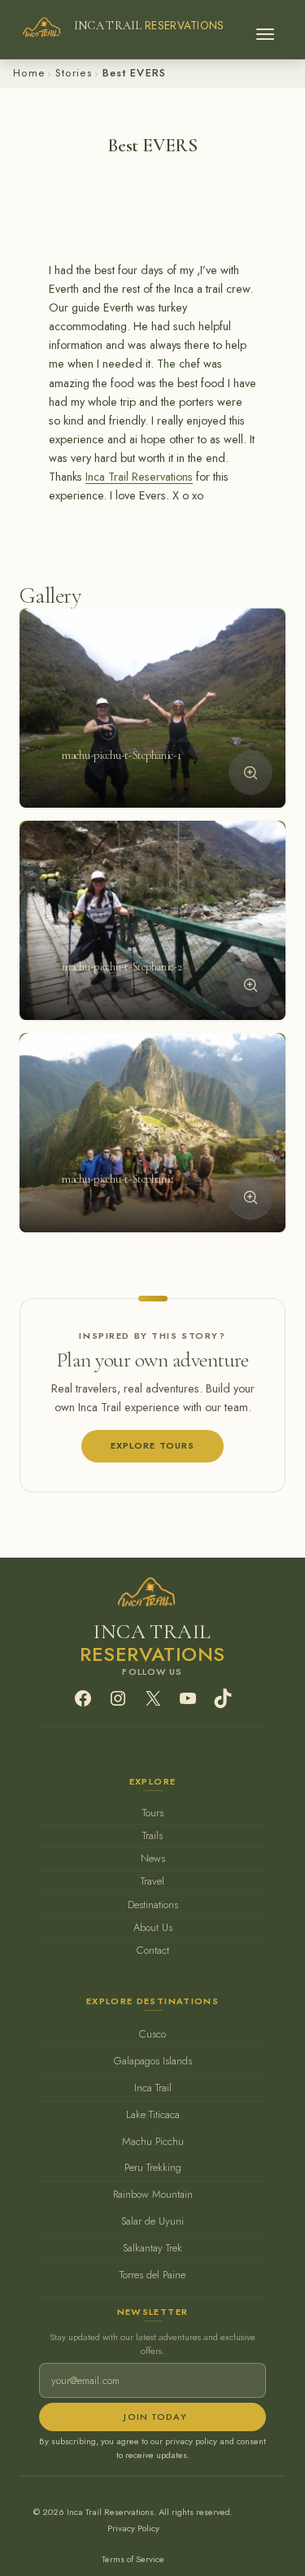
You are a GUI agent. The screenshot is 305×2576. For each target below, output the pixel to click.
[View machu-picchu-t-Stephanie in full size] (251, 1196)
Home (29, 73)
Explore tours (153, 1445)
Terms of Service (133, 2559)
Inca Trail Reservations (139, 477)
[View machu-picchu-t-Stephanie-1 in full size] (251, 773)
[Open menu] (265, 29)
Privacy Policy (133, 2528)
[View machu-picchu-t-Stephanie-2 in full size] (251, 985)
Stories (74, 73)
